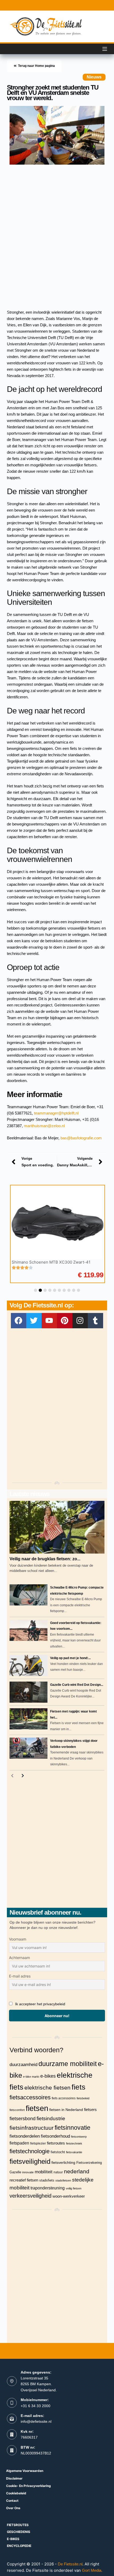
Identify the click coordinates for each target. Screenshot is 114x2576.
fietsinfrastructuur (32, 2128)
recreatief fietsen (24, 2180)
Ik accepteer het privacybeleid (40, 2004)
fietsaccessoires (30, 2097)
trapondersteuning (48, 2188)
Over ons (13, 2508)
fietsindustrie (51, 2118)
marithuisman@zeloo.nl (44, 1126)
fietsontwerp (79, 2137)
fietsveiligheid (30, 2161)
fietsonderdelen (25, 2136)
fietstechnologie (30, 2151)
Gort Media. (92, 2570)
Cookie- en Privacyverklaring (28, 2486)
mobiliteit (44, 2172)
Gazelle (15, 2172)
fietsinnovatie (73, 2128)
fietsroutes (56, 2143)
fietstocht (58, 2152)
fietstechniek (74, 2143)
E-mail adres (20, 1976)
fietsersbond (23, 2119)
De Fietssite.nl (70, 2564)
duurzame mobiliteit (68, 2064)
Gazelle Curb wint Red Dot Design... (77, 1685)
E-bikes (13, 2539)
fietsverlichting (63, 2162)
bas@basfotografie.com (81, 1138)
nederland (77, 2171)
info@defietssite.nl (36, 2421)
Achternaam (19, 1958)
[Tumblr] (95, 1321)
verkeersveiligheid (30, 2196)
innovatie (28, 2172)
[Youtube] (49, 1321)
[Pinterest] (65, 1321)
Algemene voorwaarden (25, 2471)
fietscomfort (17, 2110)
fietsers (90, 2110)
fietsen (37, 2108)
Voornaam (18, 1939)
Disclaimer (14, 2478)
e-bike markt (31, 2077)
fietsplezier (38, 2143)
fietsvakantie (74, 2152)
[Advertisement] (57, 232)
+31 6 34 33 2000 (36, 2406)
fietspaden (19, 2143)
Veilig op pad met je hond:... (70, 1658)
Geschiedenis (19, 2532)
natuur (58, 2172)
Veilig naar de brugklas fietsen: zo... (45, 1559)
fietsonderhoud (55, 2136)
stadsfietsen (63, 2180)
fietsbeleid (83, 2098)
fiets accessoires (64, 2098)
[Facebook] (19, 1321)
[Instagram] (80, 1321)
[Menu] (105, 49)
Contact (12, 2501)
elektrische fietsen (47, 2088)
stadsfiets (47, 2180)
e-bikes (48, 2076)
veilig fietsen (74, 2188)
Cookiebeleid (16, 2493)
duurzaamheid (23, 2064)
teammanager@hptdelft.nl (56, 1113)
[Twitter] (34, 1321)
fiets (78, 2087)
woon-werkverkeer (69, 2196)
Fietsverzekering (89, 2163)
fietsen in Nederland (66, 2110)
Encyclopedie (19, 2546)
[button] (36, 1290)
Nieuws (94, 77)
